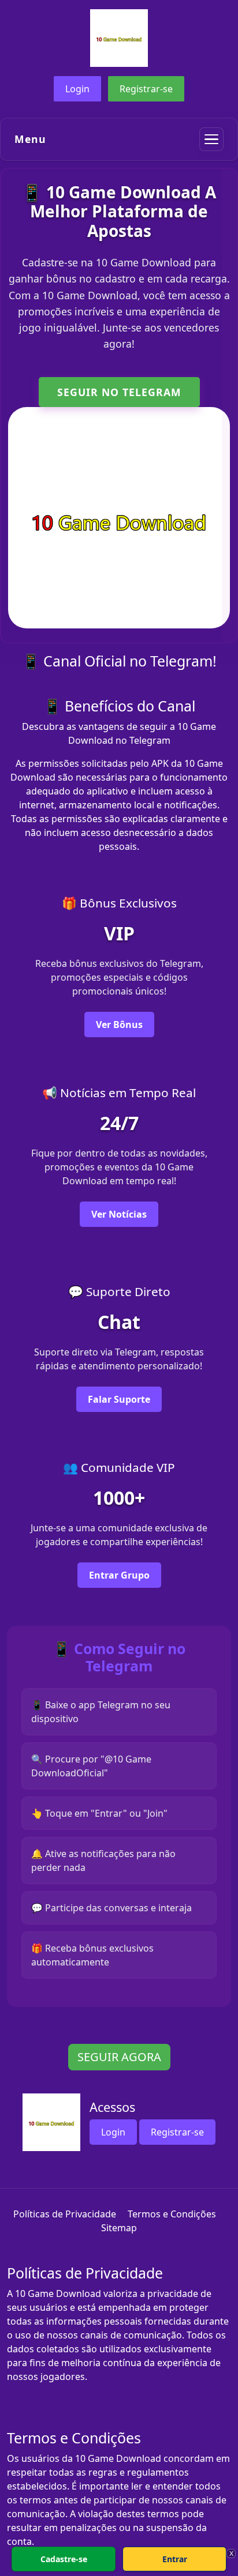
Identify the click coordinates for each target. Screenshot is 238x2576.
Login (77, 89)
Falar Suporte (119, 1399)
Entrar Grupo (119, 1575)
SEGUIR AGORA (119, 2057)
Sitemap (119, 2228)
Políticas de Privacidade (65, 2214)
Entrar (175, 2559)
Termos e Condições (172, 2214)
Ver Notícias (119, 1214)
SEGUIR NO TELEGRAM (119, 392)
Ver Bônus (119, 1025)
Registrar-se (146, 89)
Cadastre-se (64, 2559)
